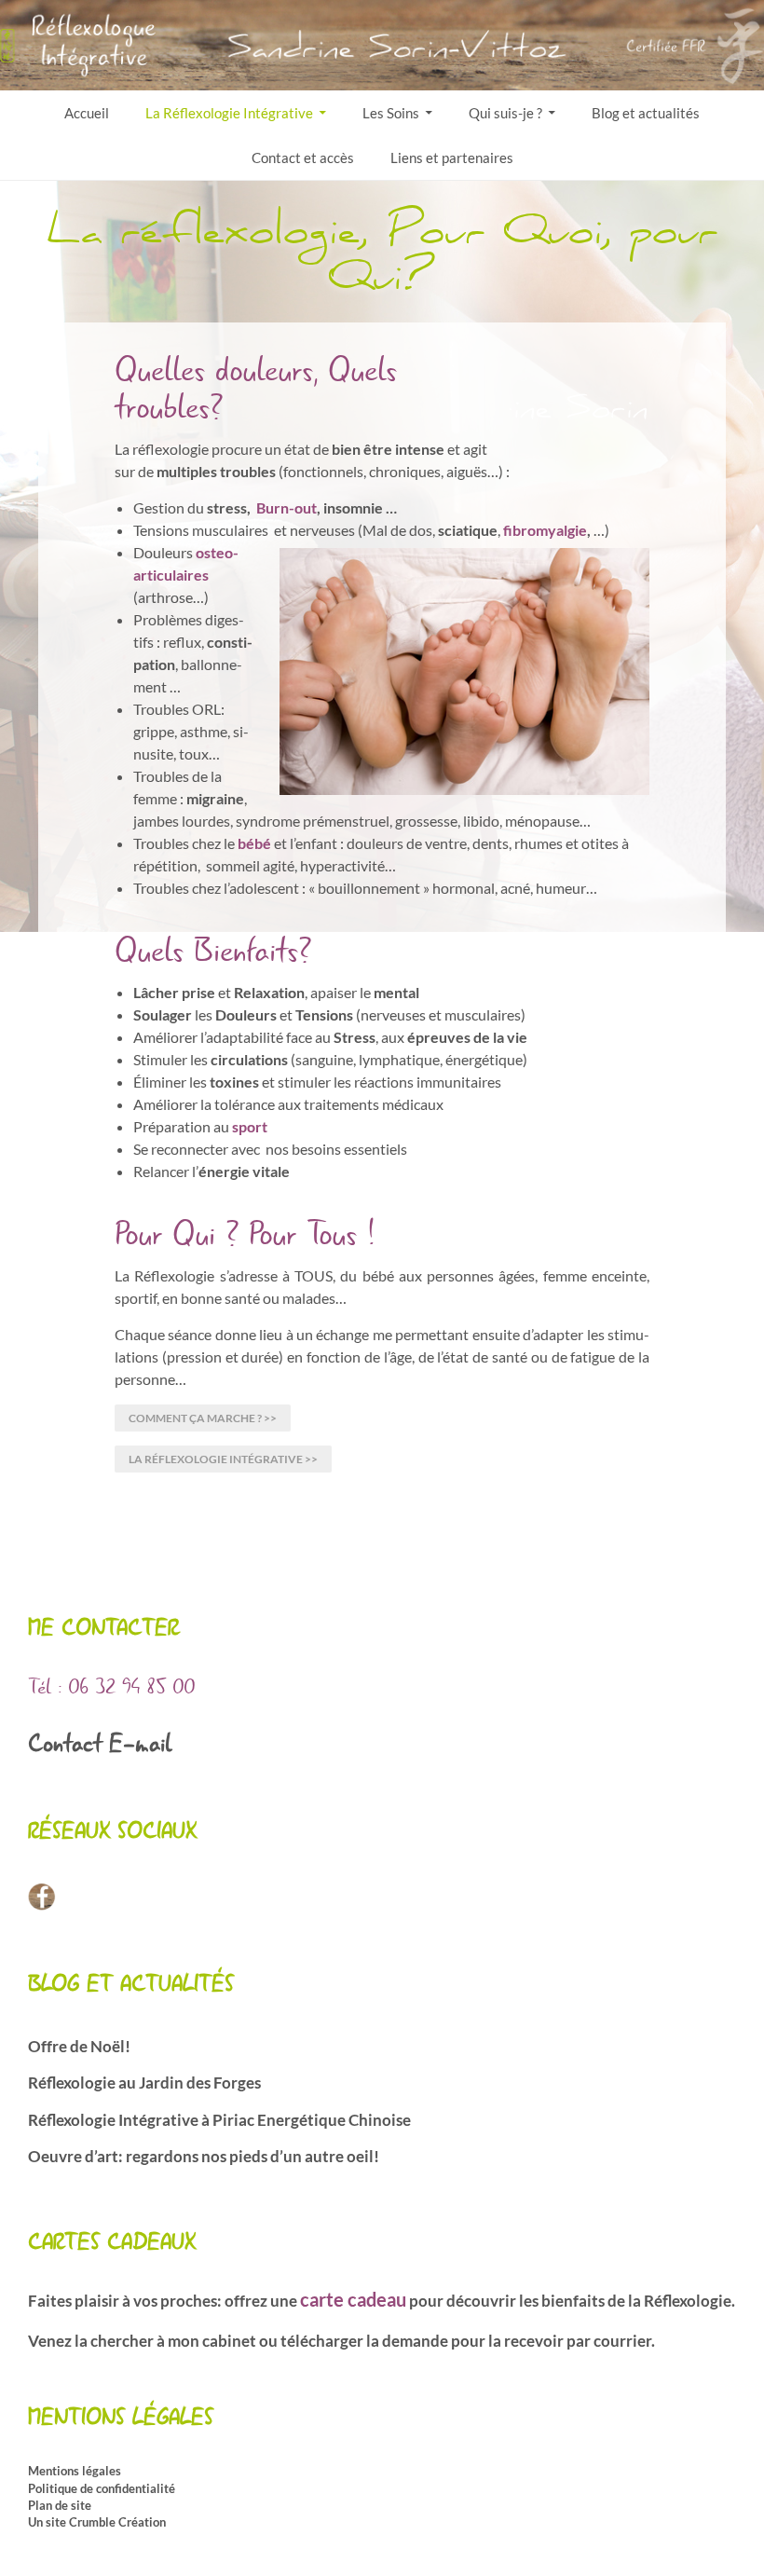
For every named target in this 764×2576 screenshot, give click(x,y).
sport (250, 1126)
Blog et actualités (646, 113)
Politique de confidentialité (102, 2488)
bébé (256, 843)
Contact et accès (303, 158)
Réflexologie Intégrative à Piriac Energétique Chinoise (219, 2120)
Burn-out (286, 507)
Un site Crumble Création (97, 2522)
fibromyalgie (545, 530)
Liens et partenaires (452, 158)
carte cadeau (353, 2299)
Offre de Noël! (79, 2046)
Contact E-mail (100, 1744)
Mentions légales (75, 2471)
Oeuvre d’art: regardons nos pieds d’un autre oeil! (204, 2156)
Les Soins (391, 113)
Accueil (87, 113)
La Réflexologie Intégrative (229, 113)
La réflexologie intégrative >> (223, 1459)
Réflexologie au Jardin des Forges (144, 2083)
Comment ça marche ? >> (203, 1418)
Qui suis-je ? (505, 113)
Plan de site (60, 2505)
